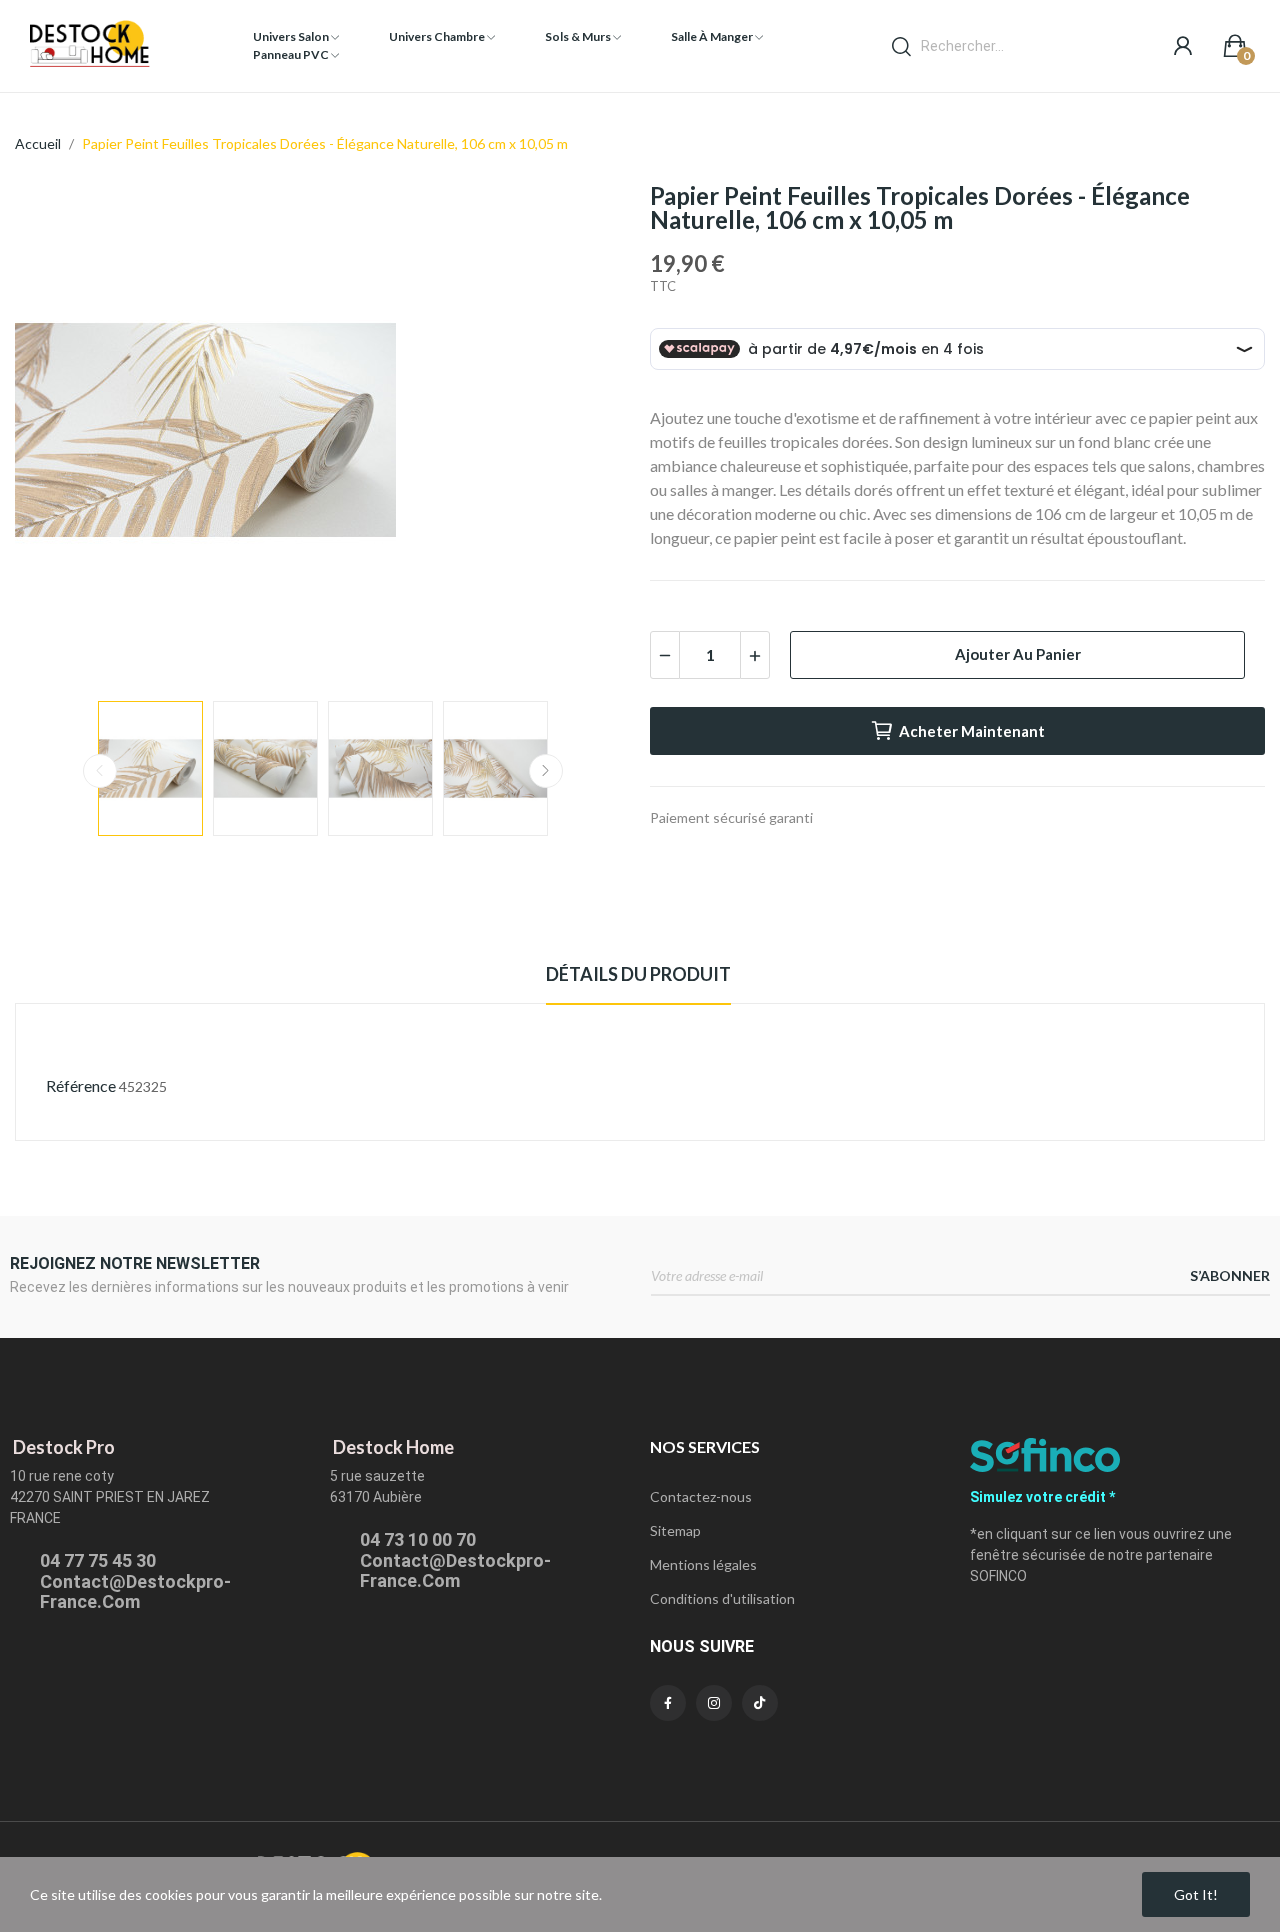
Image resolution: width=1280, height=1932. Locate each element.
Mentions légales (703, 1564)
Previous (62, 433)
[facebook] (668, 1703)
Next (583, 433)
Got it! (1196, 1894)
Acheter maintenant (972, 731)
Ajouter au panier (1018, 654)
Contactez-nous (701, 1496)
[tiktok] (760, 1703)
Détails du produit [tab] (638, 974)
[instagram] (714, 1703)
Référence (81, 1085)
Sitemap (675, 1530)
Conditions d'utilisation (722, 1598)
